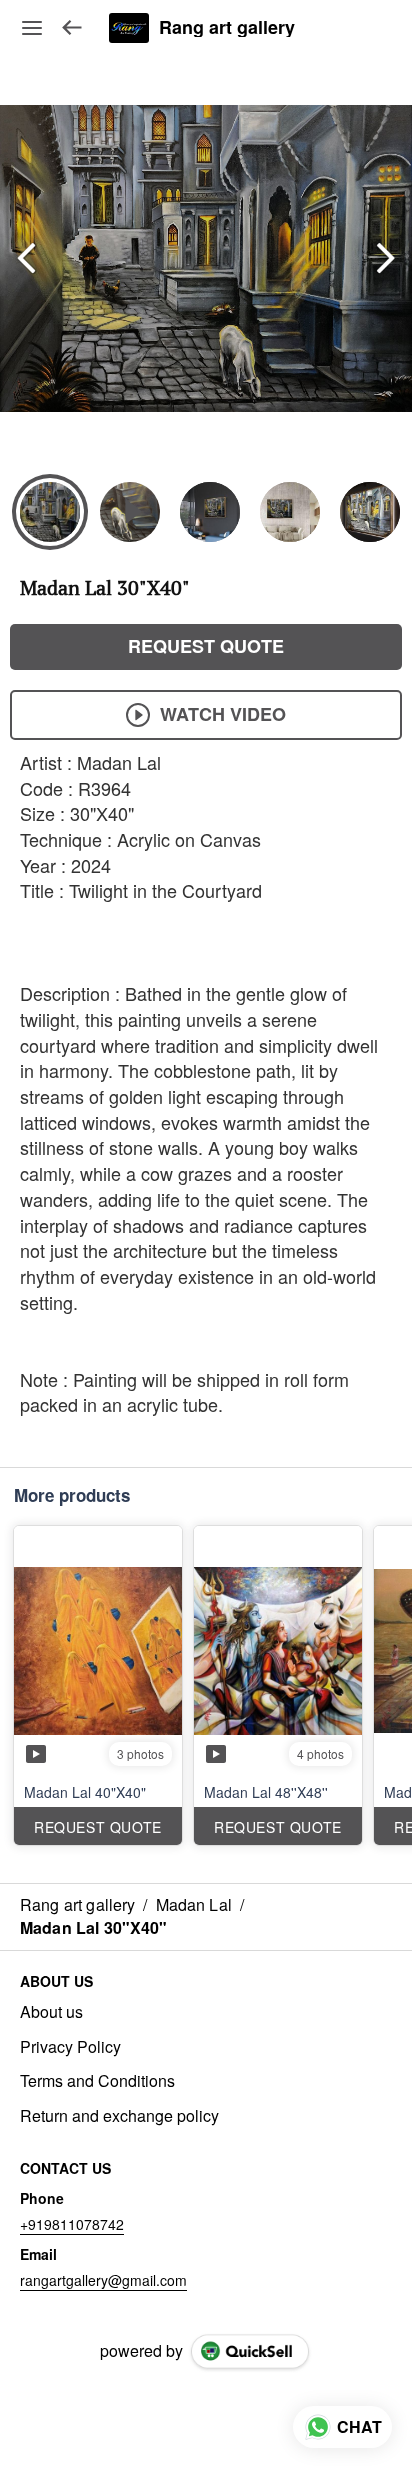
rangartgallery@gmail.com (103, 2280)
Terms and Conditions (97, 2081)
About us (51, 2012)
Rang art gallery (227, 28)
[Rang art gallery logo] (129, 28)
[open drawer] (32, 28)
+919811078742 (72, 2224)
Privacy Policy (70, 2047)
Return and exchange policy (119, 2116)
